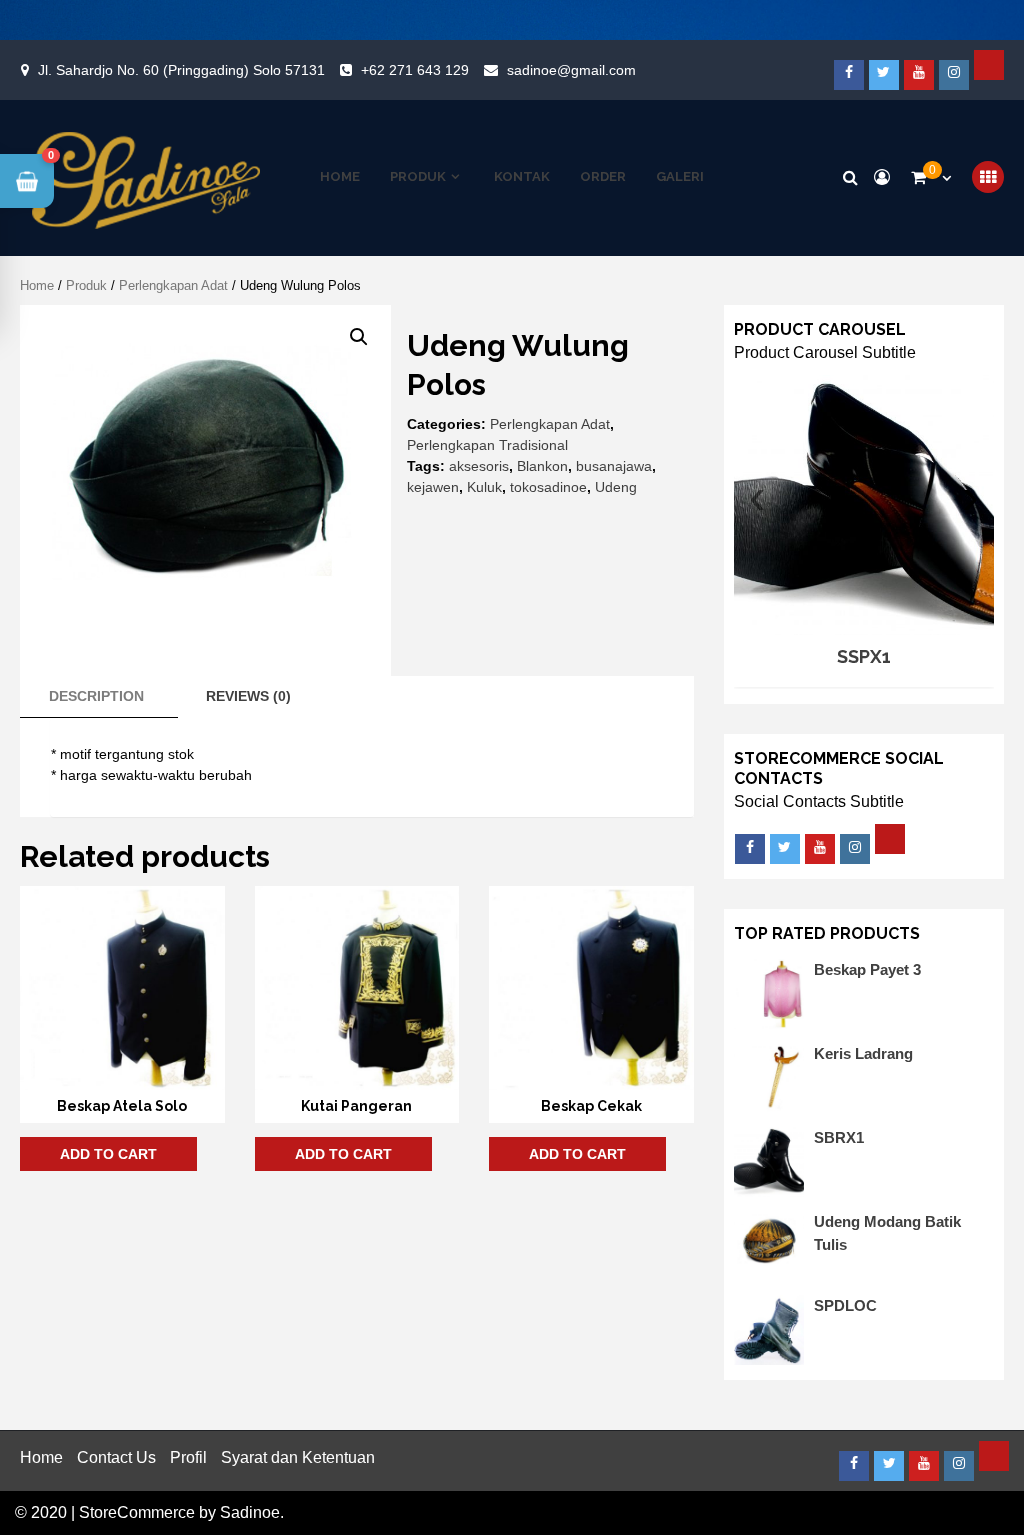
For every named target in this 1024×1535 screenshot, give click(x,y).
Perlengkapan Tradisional (487, 445)
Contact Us (116, 1457)
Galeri (680, 176)
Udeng (616, 487)
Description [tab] (96, 696)
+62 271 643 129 (415, 70)
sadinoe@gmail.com (571, 70)
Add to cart (108, 1154)
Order (603, 176)
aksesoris (479, 466)
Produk (418, 176)
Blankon (542, 466)
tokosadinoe (548, 487)
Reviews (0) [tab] (248, 696)
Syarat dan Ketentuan (298, 1457)
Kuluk (484, 487)
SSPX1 (864, 656)
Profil (188, 1457)
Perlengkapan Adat (173, 285)
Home (340, 176)
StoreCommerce (137, 1512)
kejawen (433, 487)
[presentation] (757, 496)
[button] (359, 337)
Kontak (522, 176)
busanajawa (614, 466)
